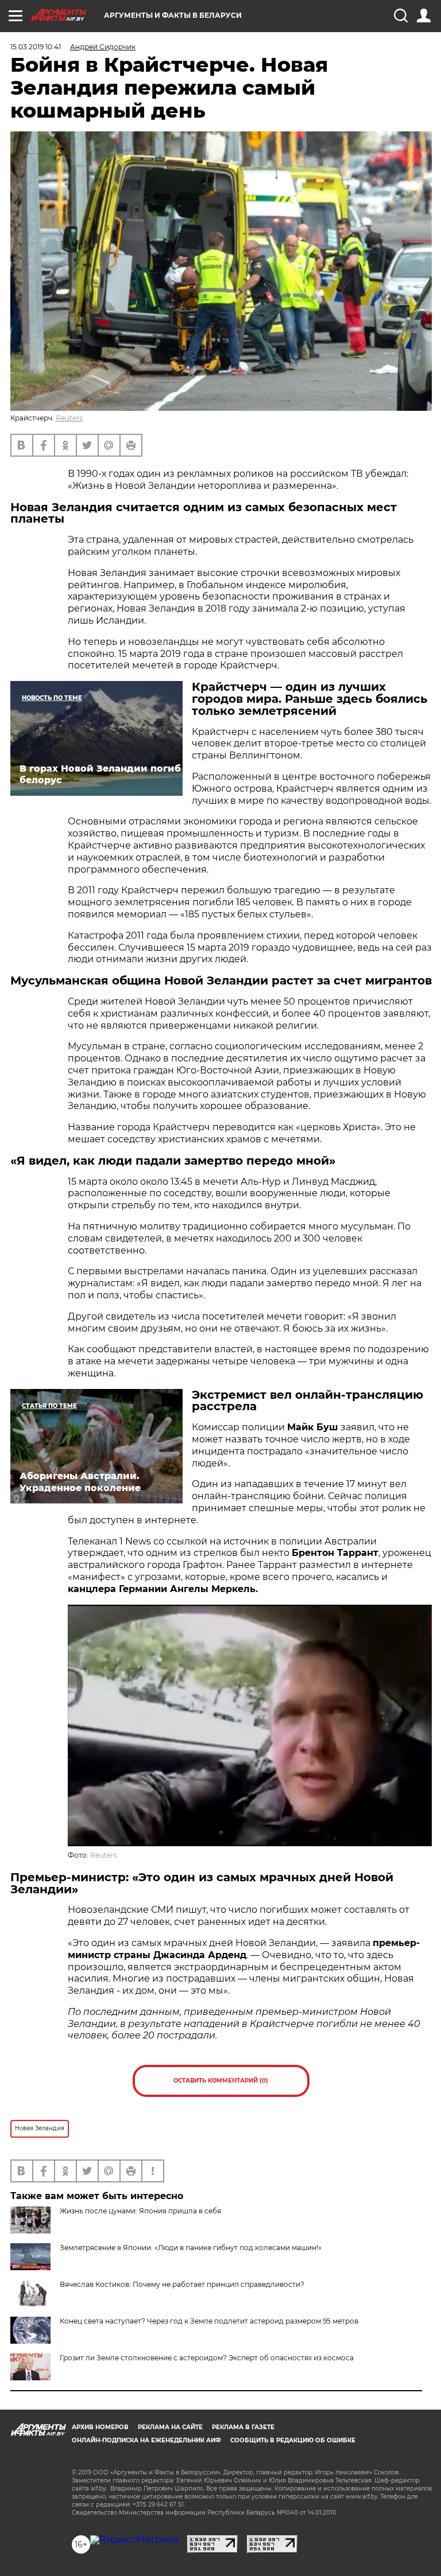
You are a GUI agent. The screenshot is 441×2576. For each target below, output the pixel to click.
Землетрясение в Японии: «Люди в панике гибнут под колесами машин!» (191, 2248)
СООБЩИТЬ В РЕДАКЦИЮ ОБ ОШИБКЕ (293, 2440)
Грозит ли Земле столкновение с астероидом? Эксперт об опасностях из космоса (207, 2358)
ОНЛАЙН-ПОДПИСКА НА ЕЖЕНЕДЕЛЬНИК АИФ (146, 2440)
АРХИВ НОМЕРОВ (100, 2427)
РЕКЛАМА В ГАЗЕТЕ (243, 2427)
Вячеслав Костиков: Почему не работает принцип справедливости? (182, 2284)
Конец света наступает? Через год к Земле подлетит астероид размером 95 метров (209, 2321)
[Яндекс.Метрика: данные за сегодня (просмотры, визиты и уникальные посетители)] (134, 2540)
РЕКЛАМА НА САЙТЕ (170, 2427)
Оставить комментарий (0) (221, 2081)
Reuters (69, 418)
